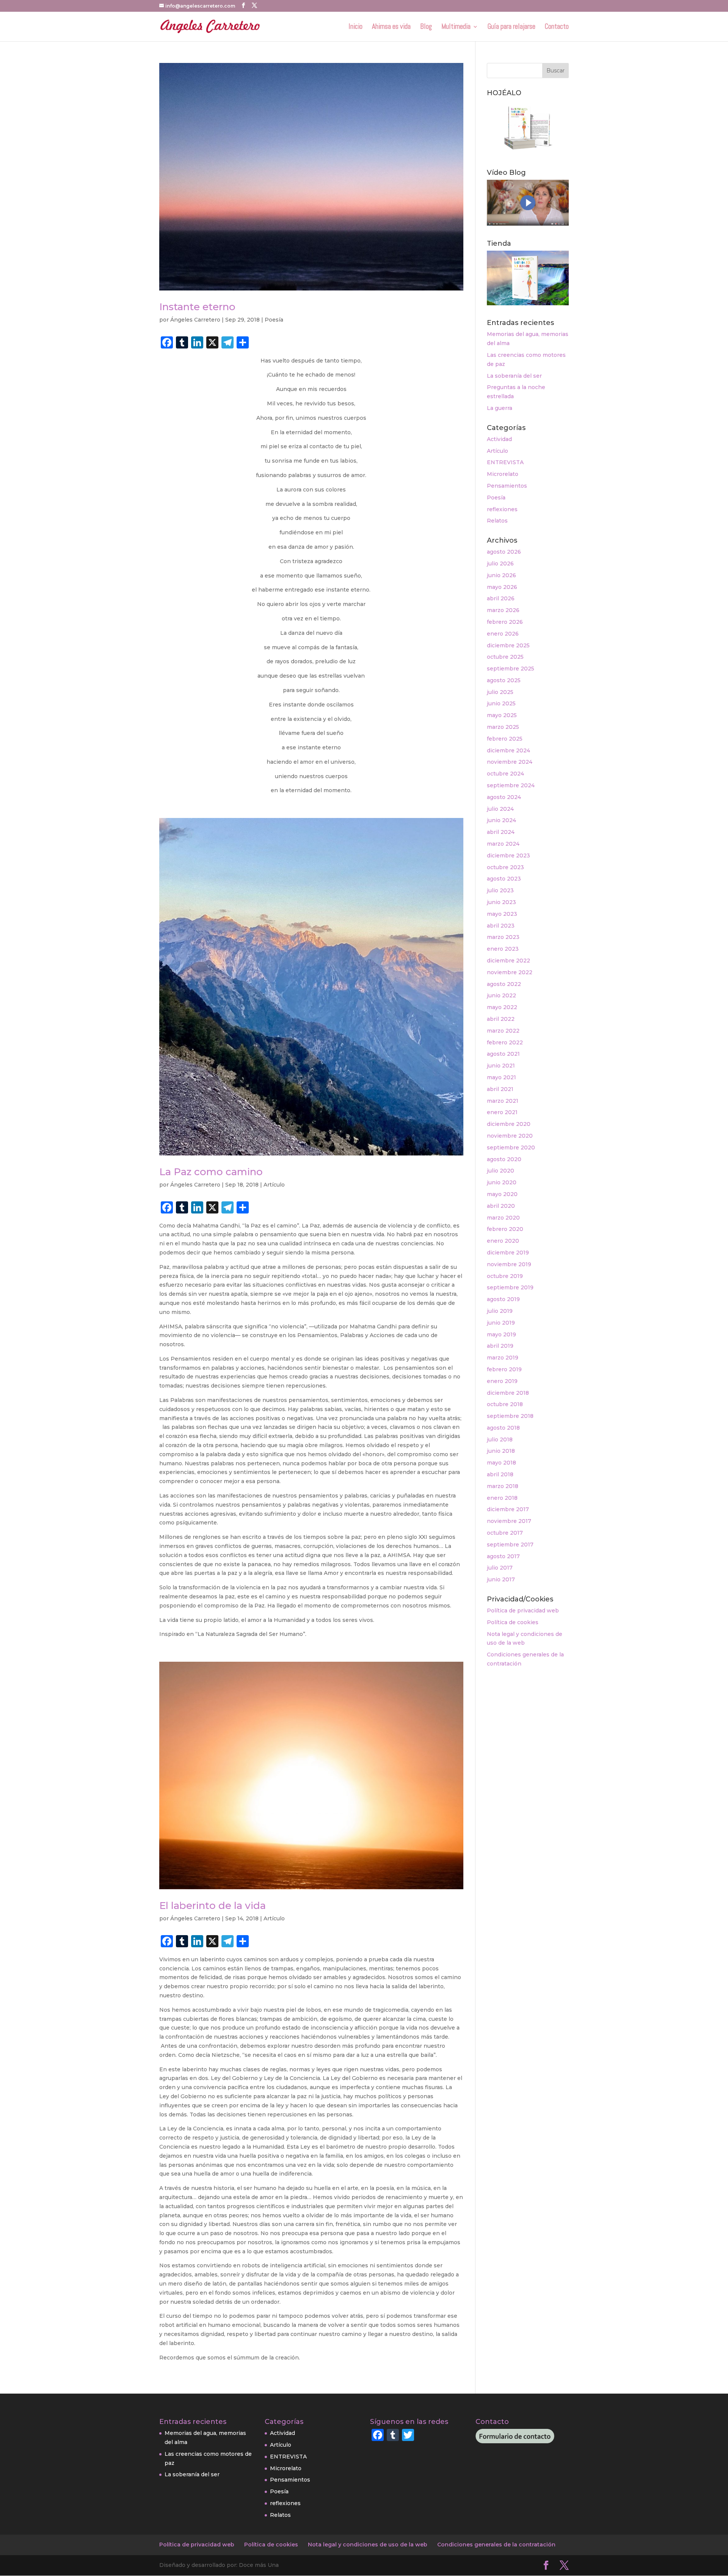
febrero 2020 (505, 1229)
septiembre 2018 (510, 1416)
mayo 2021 (501, 1077)
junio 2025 (501, 703)
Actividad (499, 439)
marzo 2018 (503, 1486)
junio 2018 (501, 1451)
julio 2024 (500, 809)
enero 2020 (503, 1241)
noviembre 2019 (509, 1264)
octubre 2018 (505, 1404)
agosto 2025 (504, 680)
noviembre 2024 (510, 762)
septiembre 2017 (510, 1545)
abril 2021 (500, 1089)
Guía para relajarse (511, 27)
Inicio (355, 27)
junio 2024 (501, 820)
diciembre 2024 (508, 750)
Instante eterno (197, 307)
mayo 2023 (502, 914)
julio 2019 (500, 1311)
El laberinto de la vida (213, 1906)
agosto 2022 (504, 984)
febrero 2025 (505, 739)
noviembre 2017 (509, 1521)
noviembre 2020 (510, 1136)
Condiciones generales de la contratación (496, 2545)
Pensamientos (507, 486)
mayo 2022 (502, 1007)
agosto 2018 (503, 1428)
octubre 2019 (505, 1276)
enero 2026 (503, 634)
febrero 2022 (505, 1042)
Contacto (557, 27)
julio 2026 (500, 564)
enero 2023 (503, 949)
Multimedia (456, 27)
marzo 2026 (503, 610)
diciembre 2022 (508, 961)
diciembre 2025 (508, 645)
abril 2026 (501, 598)
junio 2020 (502, 1182)
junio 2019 (501, 1323)
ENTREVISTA (505, 462)
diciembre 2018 (508, 1393)
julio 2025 (500, 692)
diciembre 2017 (508, 1509)
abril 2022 (501, 1019)
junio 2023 (501, 902)
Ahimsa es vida (391, 27)
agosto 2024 (504, 797)
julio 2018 (500, 1439)
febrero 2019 (504, 1369)
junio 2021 (501, 1066)
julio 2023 (500, 890)
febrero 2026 (505, 622)
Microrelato (503, 474)
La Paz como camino (211, 1172)
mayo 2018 (501, 1463)
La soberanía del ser (514, 376)
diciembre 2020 (509, 1124)
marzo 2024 (503, 844)
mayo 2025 (502, 715)
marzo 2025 (503, 727)
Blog (426, 27)
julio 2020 (500, 1171)
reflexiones (502, 509)
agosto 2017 (503, 1556)
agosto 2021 (503, 1054)
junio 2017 (501, 1579)
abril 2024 (501, 832)
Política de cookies (513, 1622)
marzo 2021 (503, 1101)
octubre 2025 (505, 657)
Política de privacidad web (523, 1611)
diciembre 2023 (508, 856)
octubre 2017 (505, 1533)
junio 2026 (501, 575)
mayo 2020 (502, 1194)
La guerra (500, 408)
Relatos (497, 521)
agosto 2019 (503, 1299)
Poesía (274, 320)
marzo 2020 (503, 1218)
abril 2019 (500, 1346)
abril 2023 (501, 926)
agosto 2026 (504, 552)
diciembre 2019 (508, 1253)
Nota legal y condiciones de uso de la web (368, 2545)
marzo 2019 (503, 1358)
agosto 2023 (504, 879)
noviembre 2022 (510, 972)
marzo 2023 (503, 937)
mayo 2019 (501, 1334)
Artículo (274, 1185)
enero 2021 (502, 1112)
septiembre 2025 (511, 669)
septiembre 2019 (510, 1287)
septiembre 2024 (511, 785)
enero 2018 (502, 1498)
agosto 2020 (504, 1159)
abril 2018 (500, 1474)
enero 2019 (502, 1381)
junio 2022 (501, 995)
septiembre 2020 (511, 1148)
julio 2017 (500, 1568)
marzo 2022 (503, 1031)
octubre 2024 (505, 774)
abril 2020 (501, 1206)
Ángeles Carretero (195, 320)
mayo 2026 (502, 587)
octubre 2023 (505, 867)
